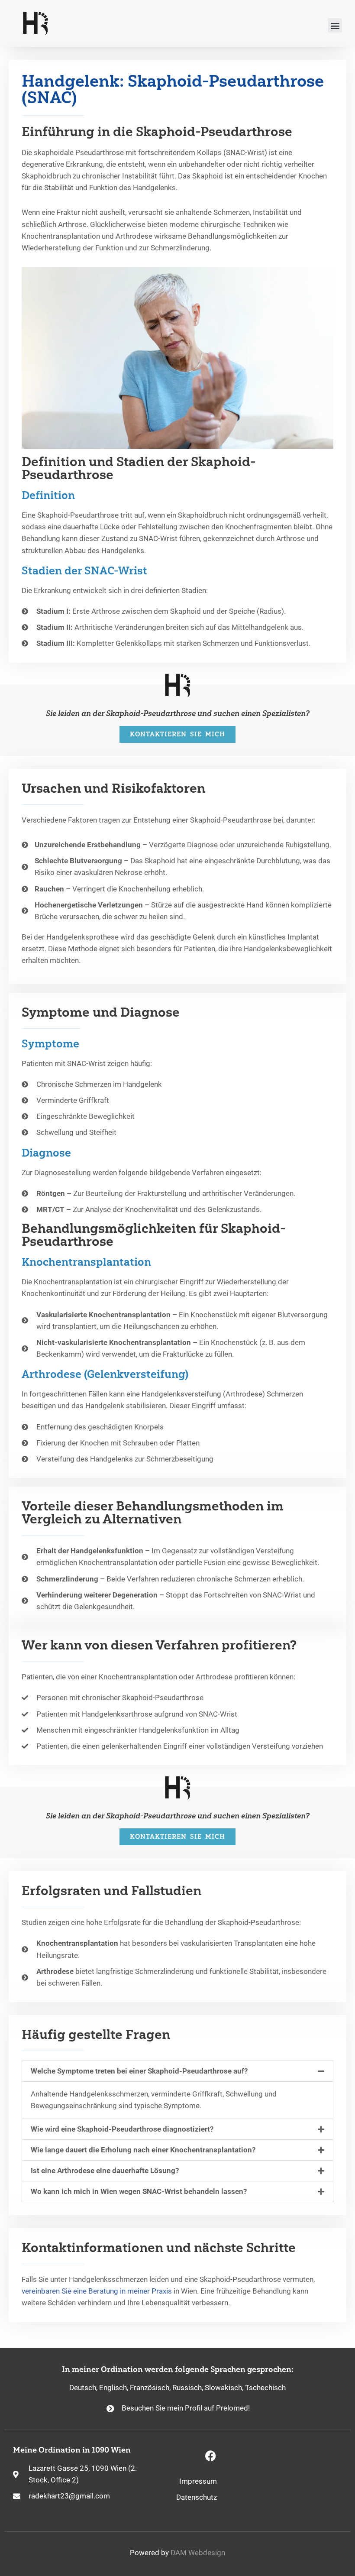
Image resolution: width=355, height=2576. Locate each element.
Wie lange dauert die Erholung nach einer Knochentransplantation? (143, 2150)
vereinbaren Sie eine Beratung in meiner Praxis (97, 2291)
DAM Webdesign (198, 2553)
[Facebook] (210, 2456)
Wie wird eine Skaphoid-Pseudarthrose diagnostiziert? (122, 2129)
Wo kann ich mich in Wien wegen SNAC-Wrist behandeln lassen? (139, 2191)
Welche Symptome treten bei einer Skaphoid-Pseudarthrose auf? (139, 2071)
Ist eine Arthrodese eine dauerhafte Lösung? (105, 2171)
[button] (335, 25)
